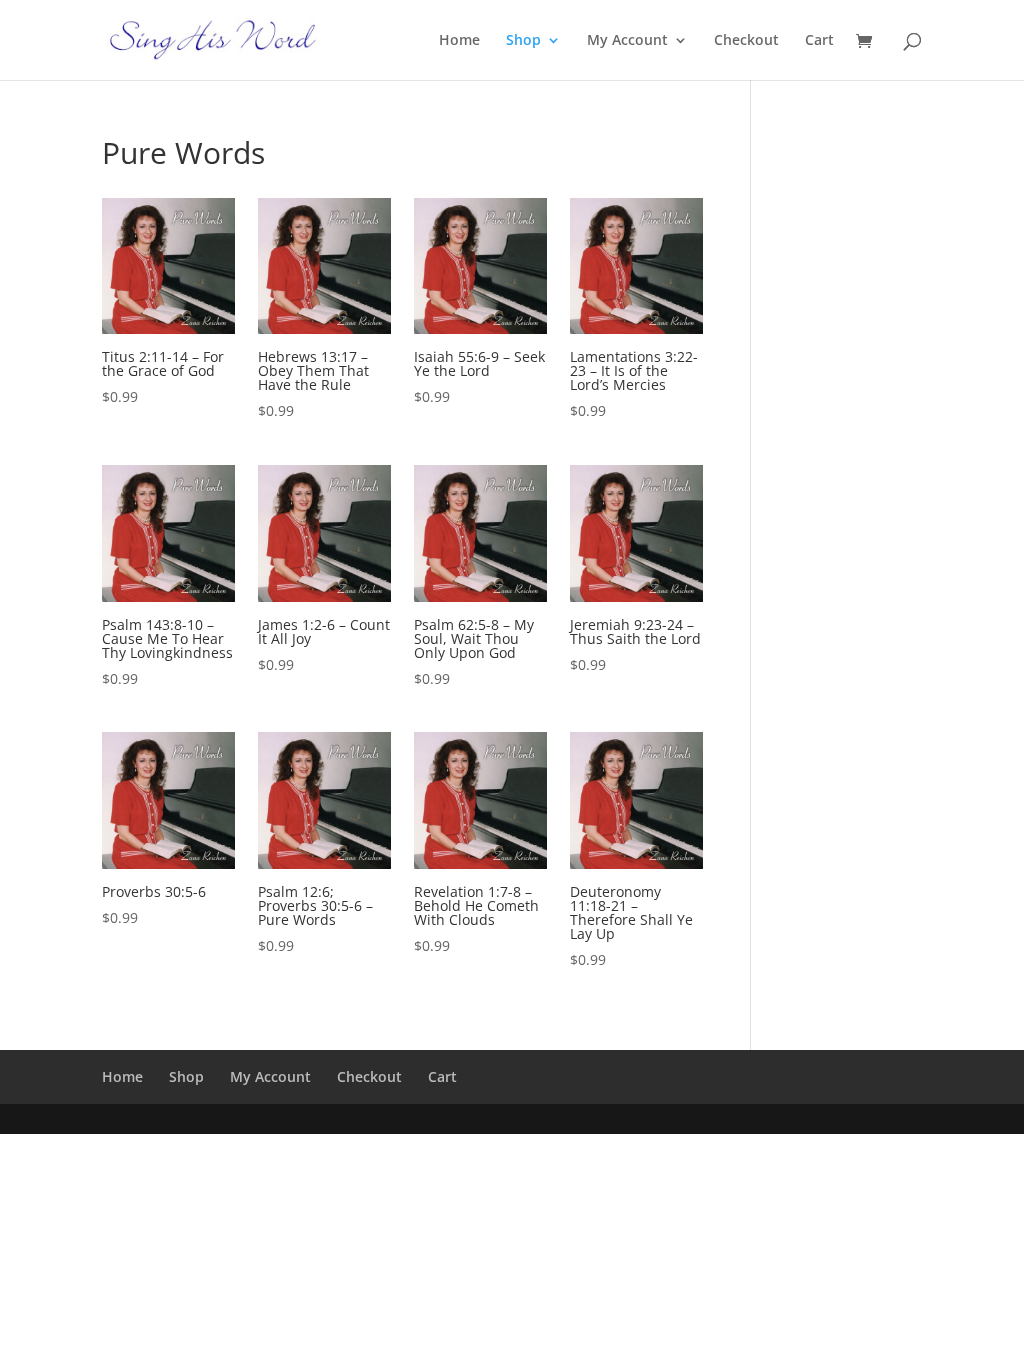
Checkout (746, 41)
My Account (627, 41)
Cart (819, 41)
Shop (523, 41)
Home (459, 41)
